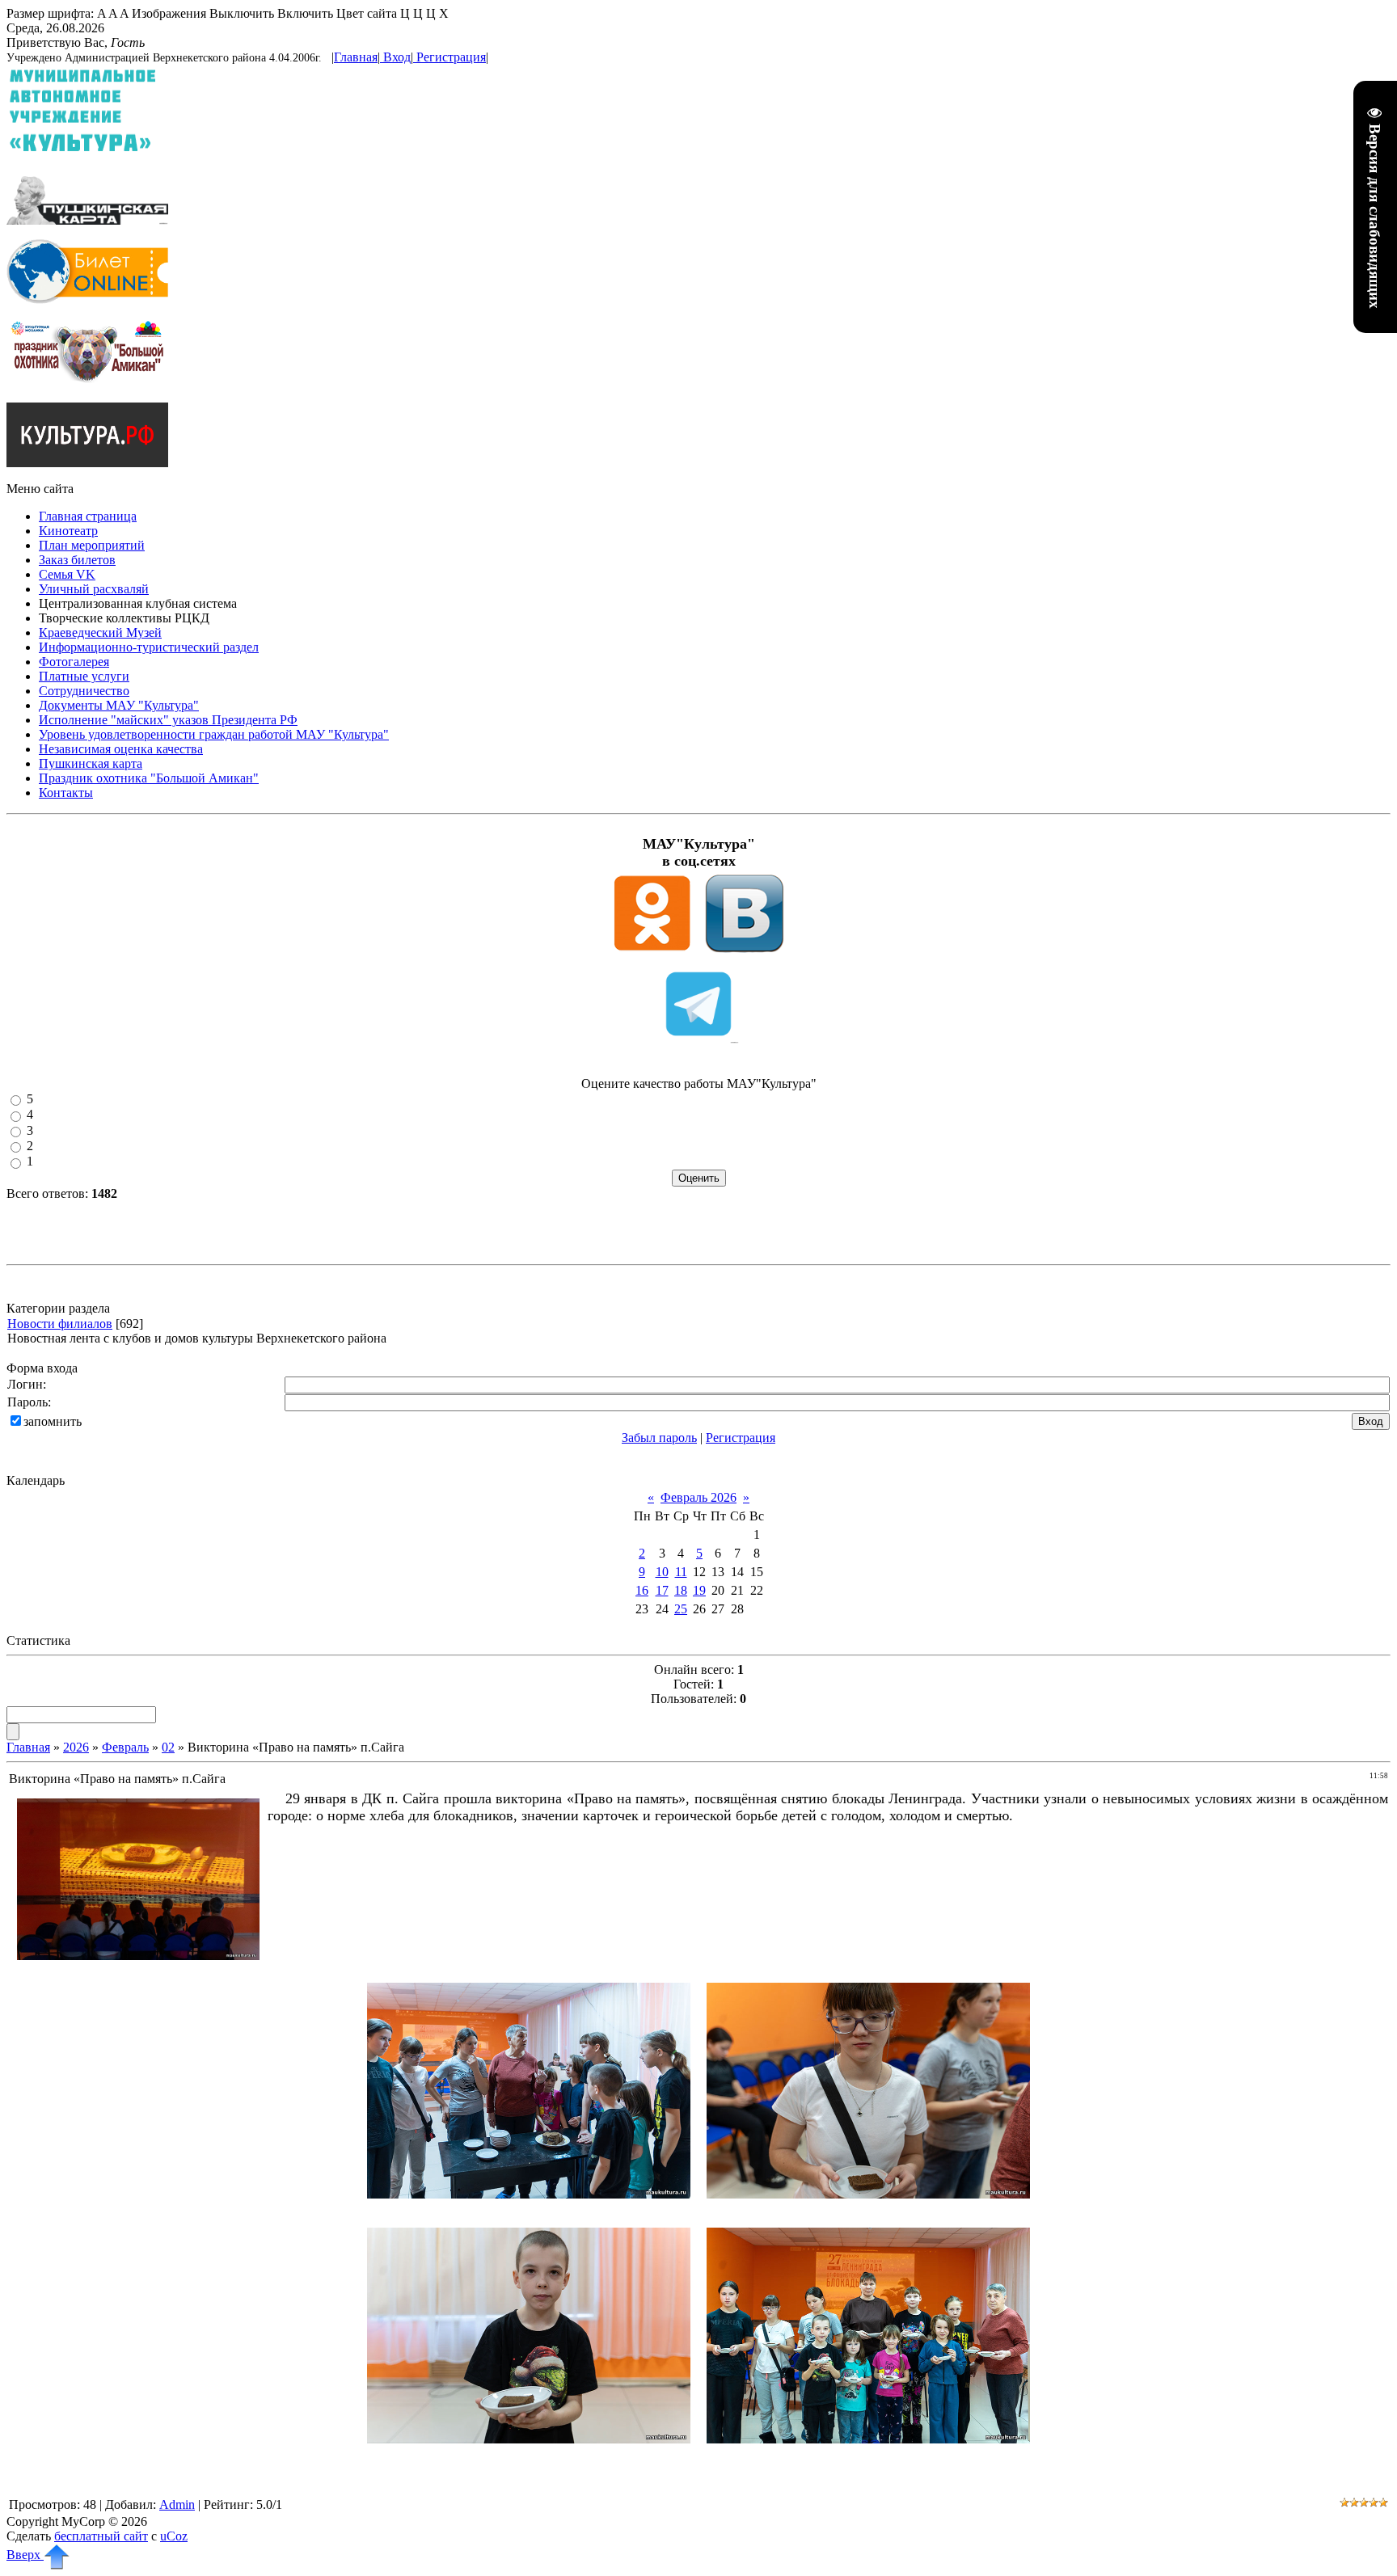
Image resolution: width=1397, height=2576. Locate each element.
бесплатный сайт (101, 2536)
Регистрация (451, 57)
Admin (177, 2504)
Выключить (242, 13)
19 (699, 1590)
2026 (76, 1747)
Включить (305, 13)
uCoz (174, 2536)
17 (662, 1590)
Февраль (125, 1747)
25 (681, 1609)
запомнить (53, 1421)
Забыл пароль (659, 1438)
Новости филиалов (60, 1324)
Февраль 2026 (698, 1497)
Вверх (25, 2555)
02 (168, 1747)
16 (642, 1590)
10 (662, 1572)
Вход (397, 57)
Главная (356, 57)
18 (681, 1590)
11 (681, 1572)
